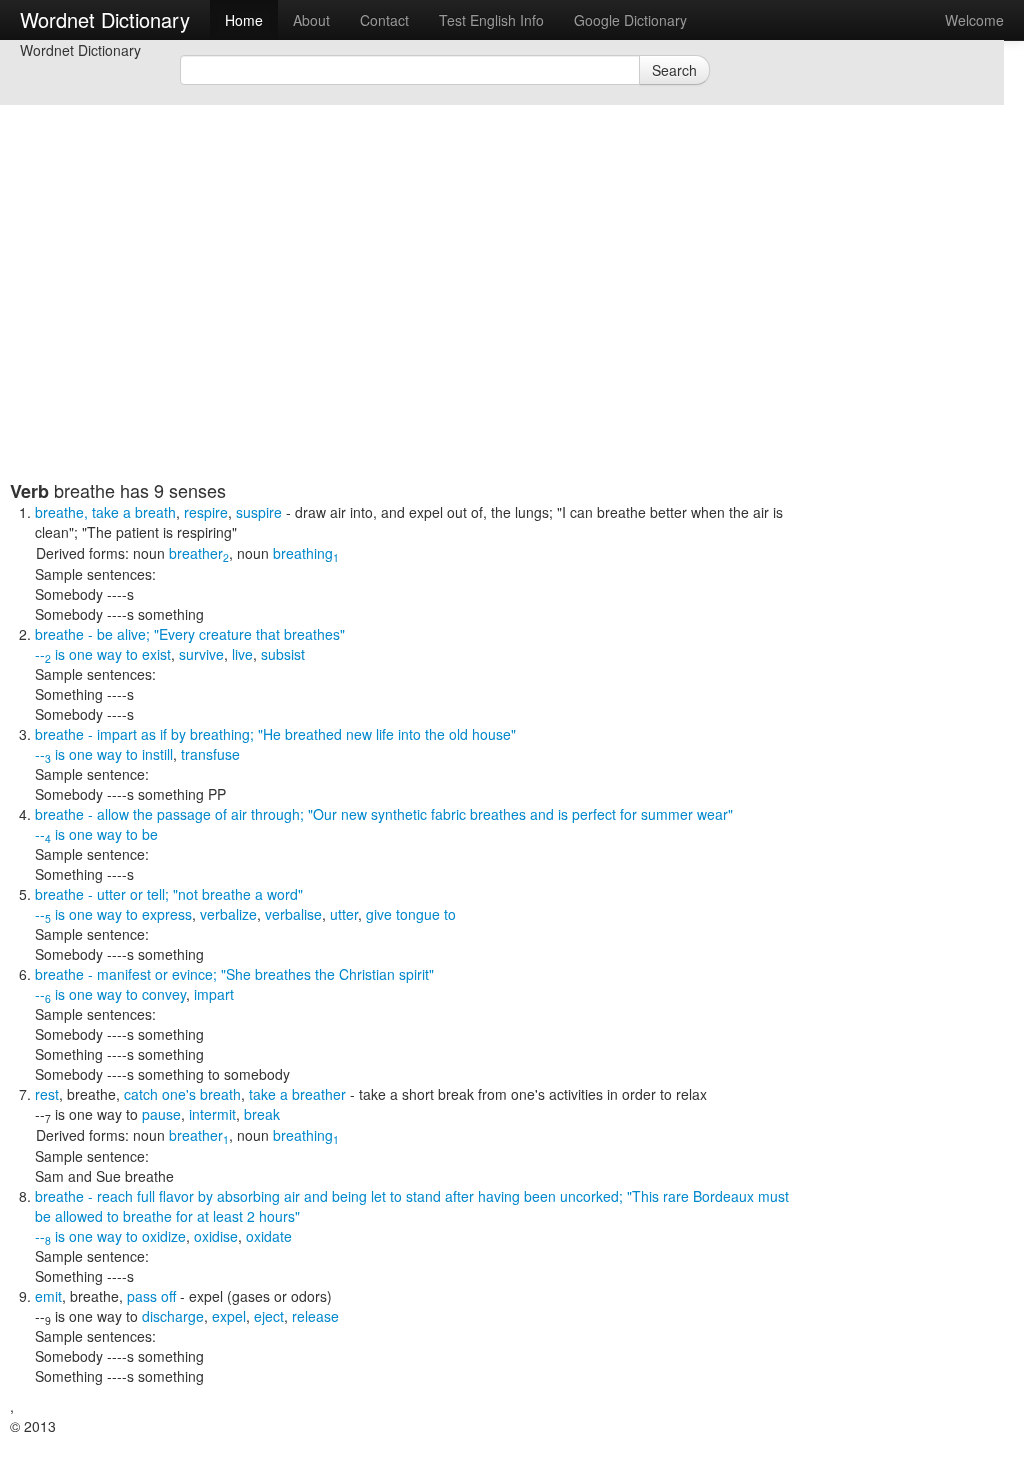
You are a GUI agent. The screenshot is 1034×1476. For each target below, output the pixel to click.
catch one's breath (182, 1094)
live (242, 654)
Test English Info (491, 20)
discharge (173, 1316)
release (315, 1316)
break (262, 1114)
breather (199, 553)
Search (674, 70)
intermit (212, 1114)
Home (244, 20)
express (167, 914)
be (150, 834)
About (311, 20)
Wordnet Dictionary (105, 19)
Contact (384, 20)
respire (206, 512)
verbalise (293, 914)
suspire (259, 512)
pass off (151, 1296)
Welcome (974, 20)
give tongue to (411, 914)
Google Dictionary (630, 20)
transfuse (210, 754)
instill (157, 754)
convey (164, 994)
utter (344, 914)
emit (48, 1296)
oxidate (269, 1236)
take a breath (134, 512)
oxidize (164, 1236)
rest (47, 1094)
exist (156, 654)
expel (229, 1316)
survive (201, 654)
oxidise (216, 1236)
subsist (283, 654)
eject (269, 1316)
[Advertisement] (400, 340)
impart (214, 994)
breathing (306, 553)
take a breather (297, 1094)
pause (161, 1114)
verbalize (228, 914)
